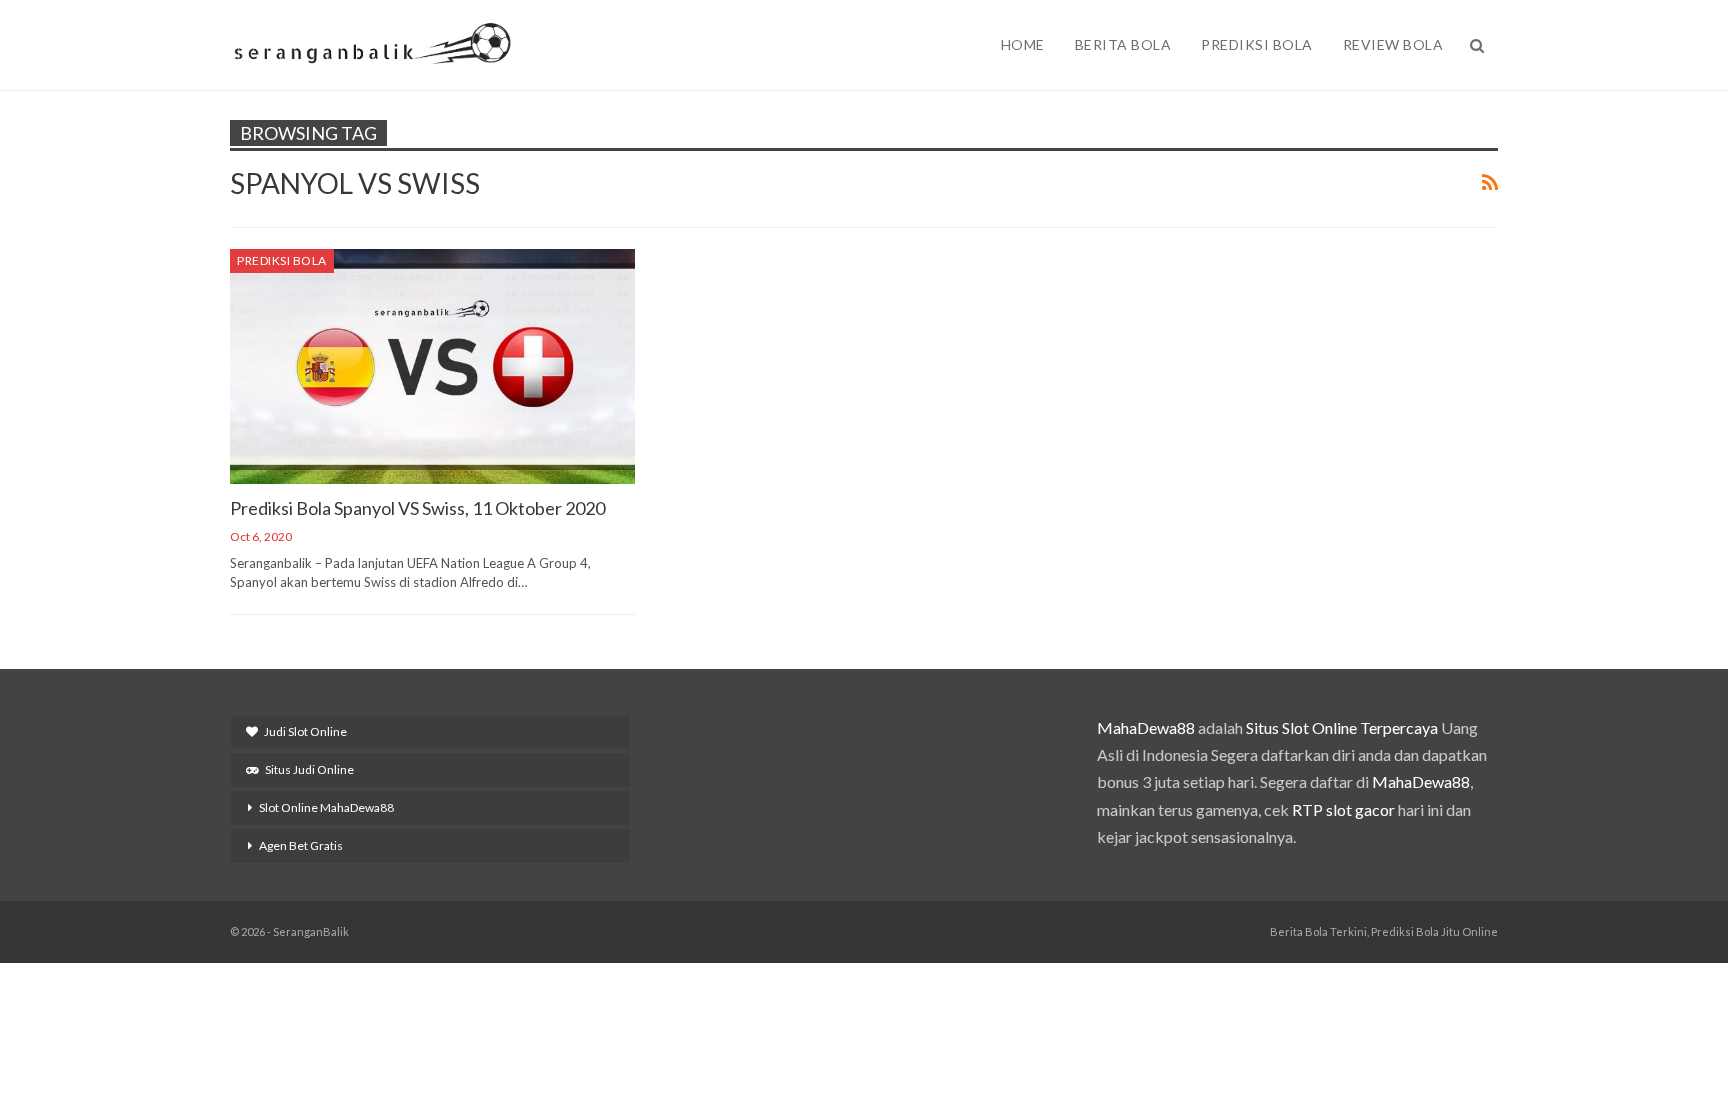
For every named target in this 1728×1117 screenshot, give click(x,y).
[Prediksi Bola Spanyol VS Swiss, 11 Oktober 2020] (432, 366)
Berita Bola (1123, 44)
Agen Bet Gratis (301, 845)
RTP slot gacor (1343, 809)
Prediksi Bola (1257, 44)
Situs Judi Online (309, 769)
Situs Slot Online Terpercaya (1342, 727)
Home (1023, 44)
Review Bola (1393, 44)
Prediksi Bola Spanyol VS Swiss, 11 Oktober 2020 (417, 508)
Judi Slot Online (305, 731)
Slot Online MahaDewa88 (326, 807)
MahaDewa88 (1146, 727)
